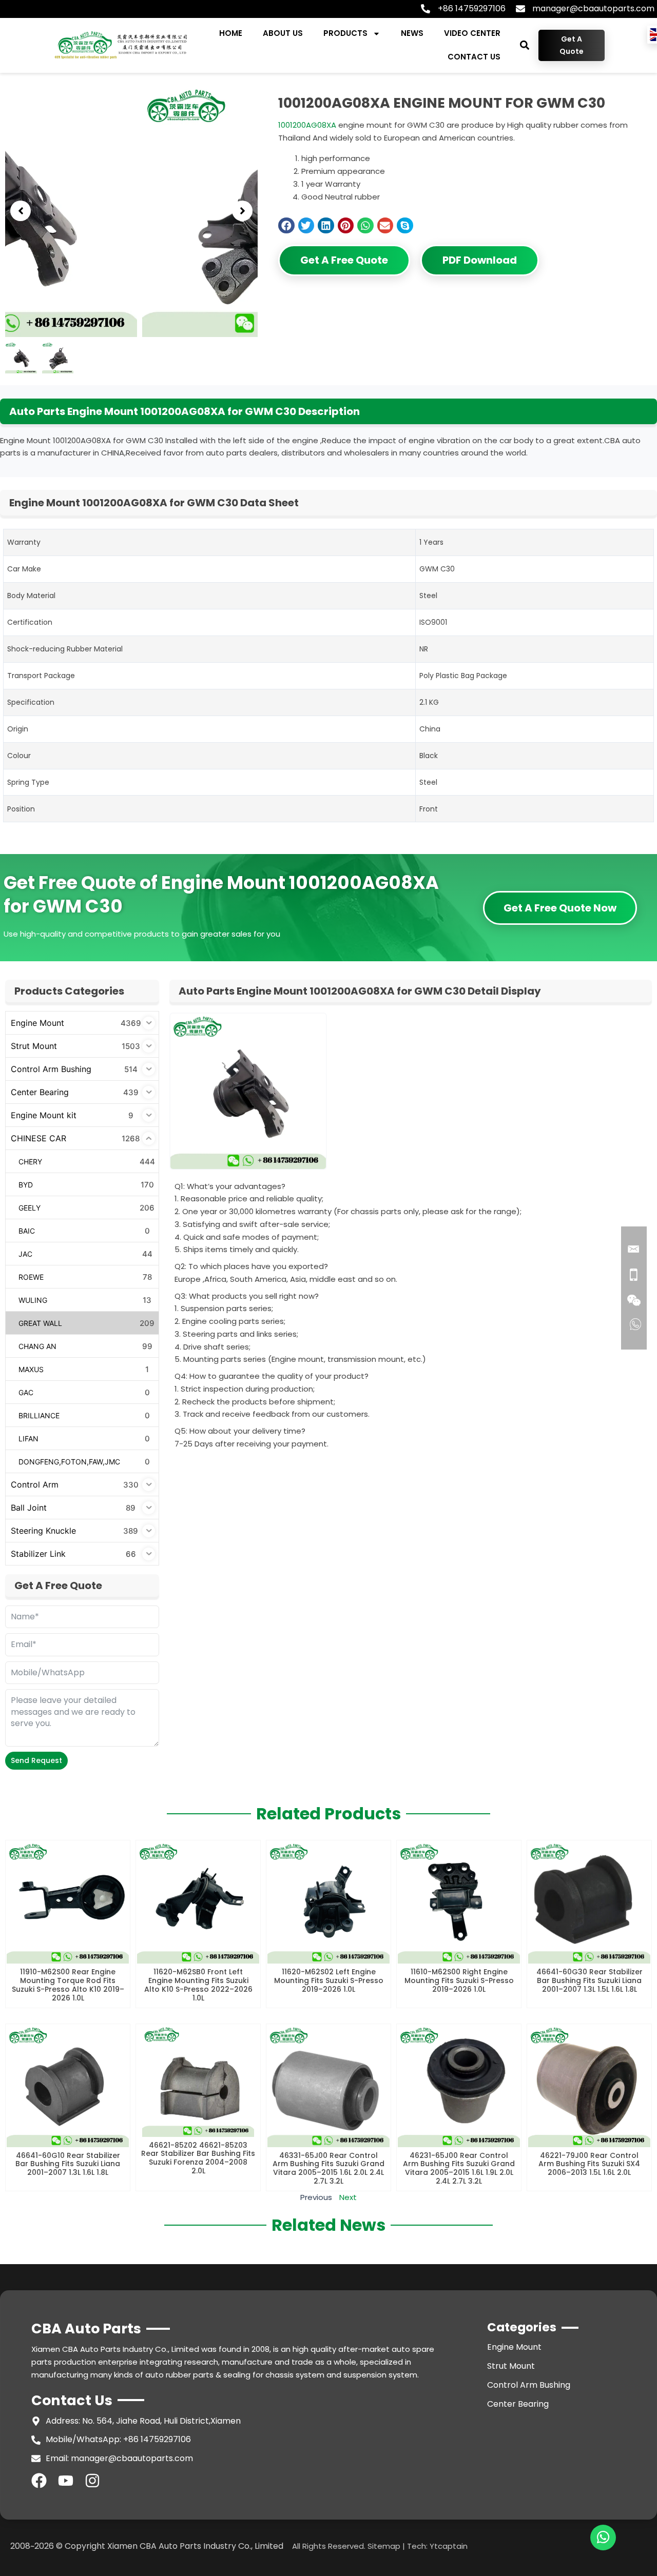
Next (348, 2197)
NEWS (412, 33)
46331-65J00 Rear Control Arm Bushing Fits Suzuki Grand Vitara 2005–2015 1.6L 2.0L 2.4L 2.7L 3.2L (328, 2168)
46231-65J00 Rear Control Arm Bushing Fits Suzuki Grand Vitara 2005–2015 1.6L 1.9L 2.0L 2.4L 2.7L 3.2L (459, 2168)
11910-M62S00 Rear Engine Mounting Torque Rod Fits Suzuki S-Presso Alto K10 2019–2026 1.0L (68, 1985)
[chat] (603, 2538)
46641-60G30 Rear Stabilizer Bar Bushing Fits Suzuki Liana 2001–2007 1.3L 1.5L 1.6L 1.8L (590, 1980)
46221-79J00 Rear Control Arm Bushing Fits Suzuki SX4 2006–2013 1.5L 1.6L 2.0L (589, 2164)
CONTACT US (474, 57)
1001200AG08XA (307, 125)
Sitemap (384, 2546)
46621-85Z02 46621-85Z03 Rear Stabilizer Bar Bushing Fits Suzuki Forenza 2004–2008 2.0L (198, 2158)
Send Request (36, 1760)
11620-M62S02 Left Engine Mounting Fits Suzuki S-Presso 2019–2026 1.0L (329, 1980)
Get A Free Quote (344, 260)
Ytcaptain (449, 2546)
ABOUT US (283, 33)
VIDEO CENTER (472, 33)
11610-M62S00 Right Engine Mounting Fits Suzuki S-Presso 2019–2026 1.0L (459, 1980)
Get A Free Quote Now (560, 908)
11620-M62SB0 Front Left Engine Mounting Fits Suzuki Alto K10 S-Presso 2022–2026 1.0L (198, 1985)
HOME (231, 33)
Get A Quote (572, 45)
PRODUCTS (345, 33)
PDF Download (480, 260)
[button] (524, 45)
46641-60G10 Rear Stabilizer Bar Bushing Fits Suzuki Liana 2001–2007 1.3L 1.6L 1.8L (68, 2164)
